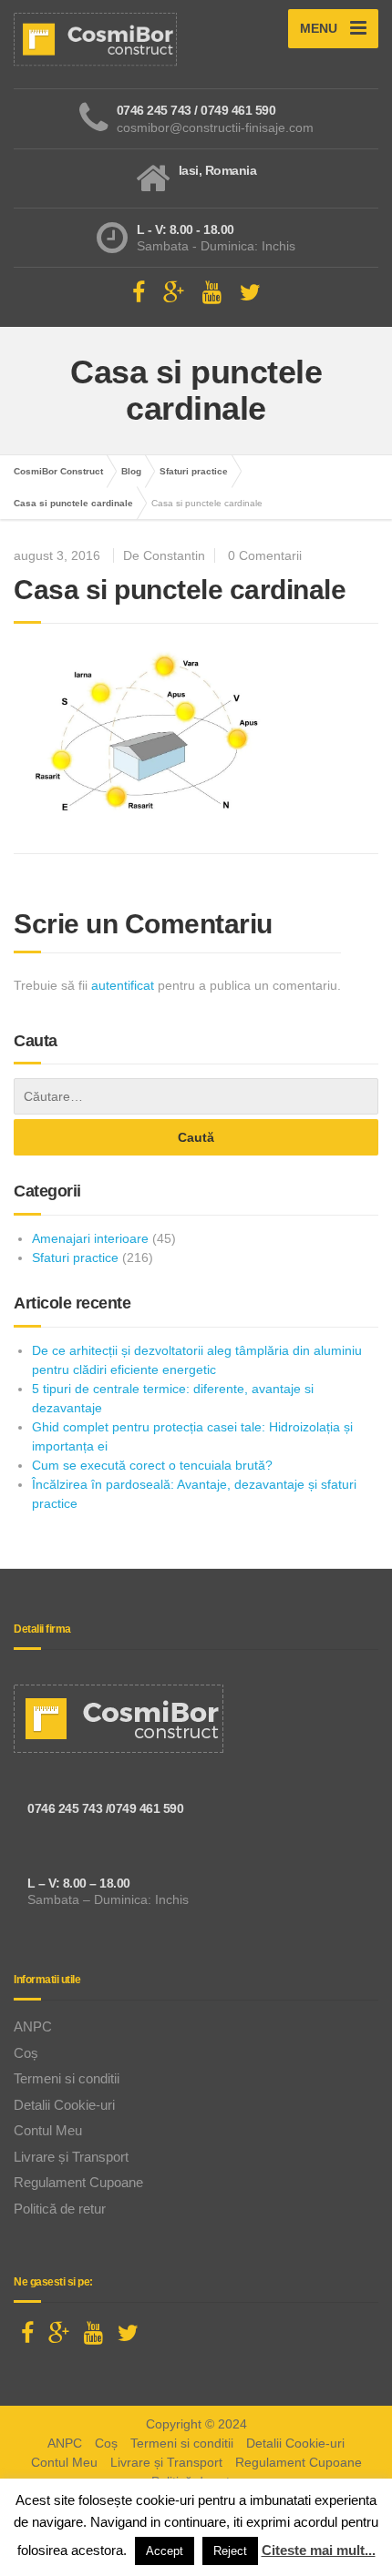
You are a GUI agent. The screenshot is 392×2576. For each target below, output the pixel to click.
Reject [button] (230, 2551)
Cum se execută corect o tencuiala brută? (152, 1465)
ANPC (33, 2026)
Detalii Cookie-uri (64, 2105)
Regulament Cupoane (78, 2182)
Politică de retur (60, 2209)
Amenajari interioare (90, 1238)
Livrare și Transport (71, 2157)
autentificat (123, 985)
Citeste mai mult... (319, 2550)
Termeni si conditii (67, 2078)
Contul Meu (48, 2130)
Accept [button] (165, 2551)
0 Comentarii (265, 555)
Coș (26, 2053)
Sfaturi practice (75, 1257)
